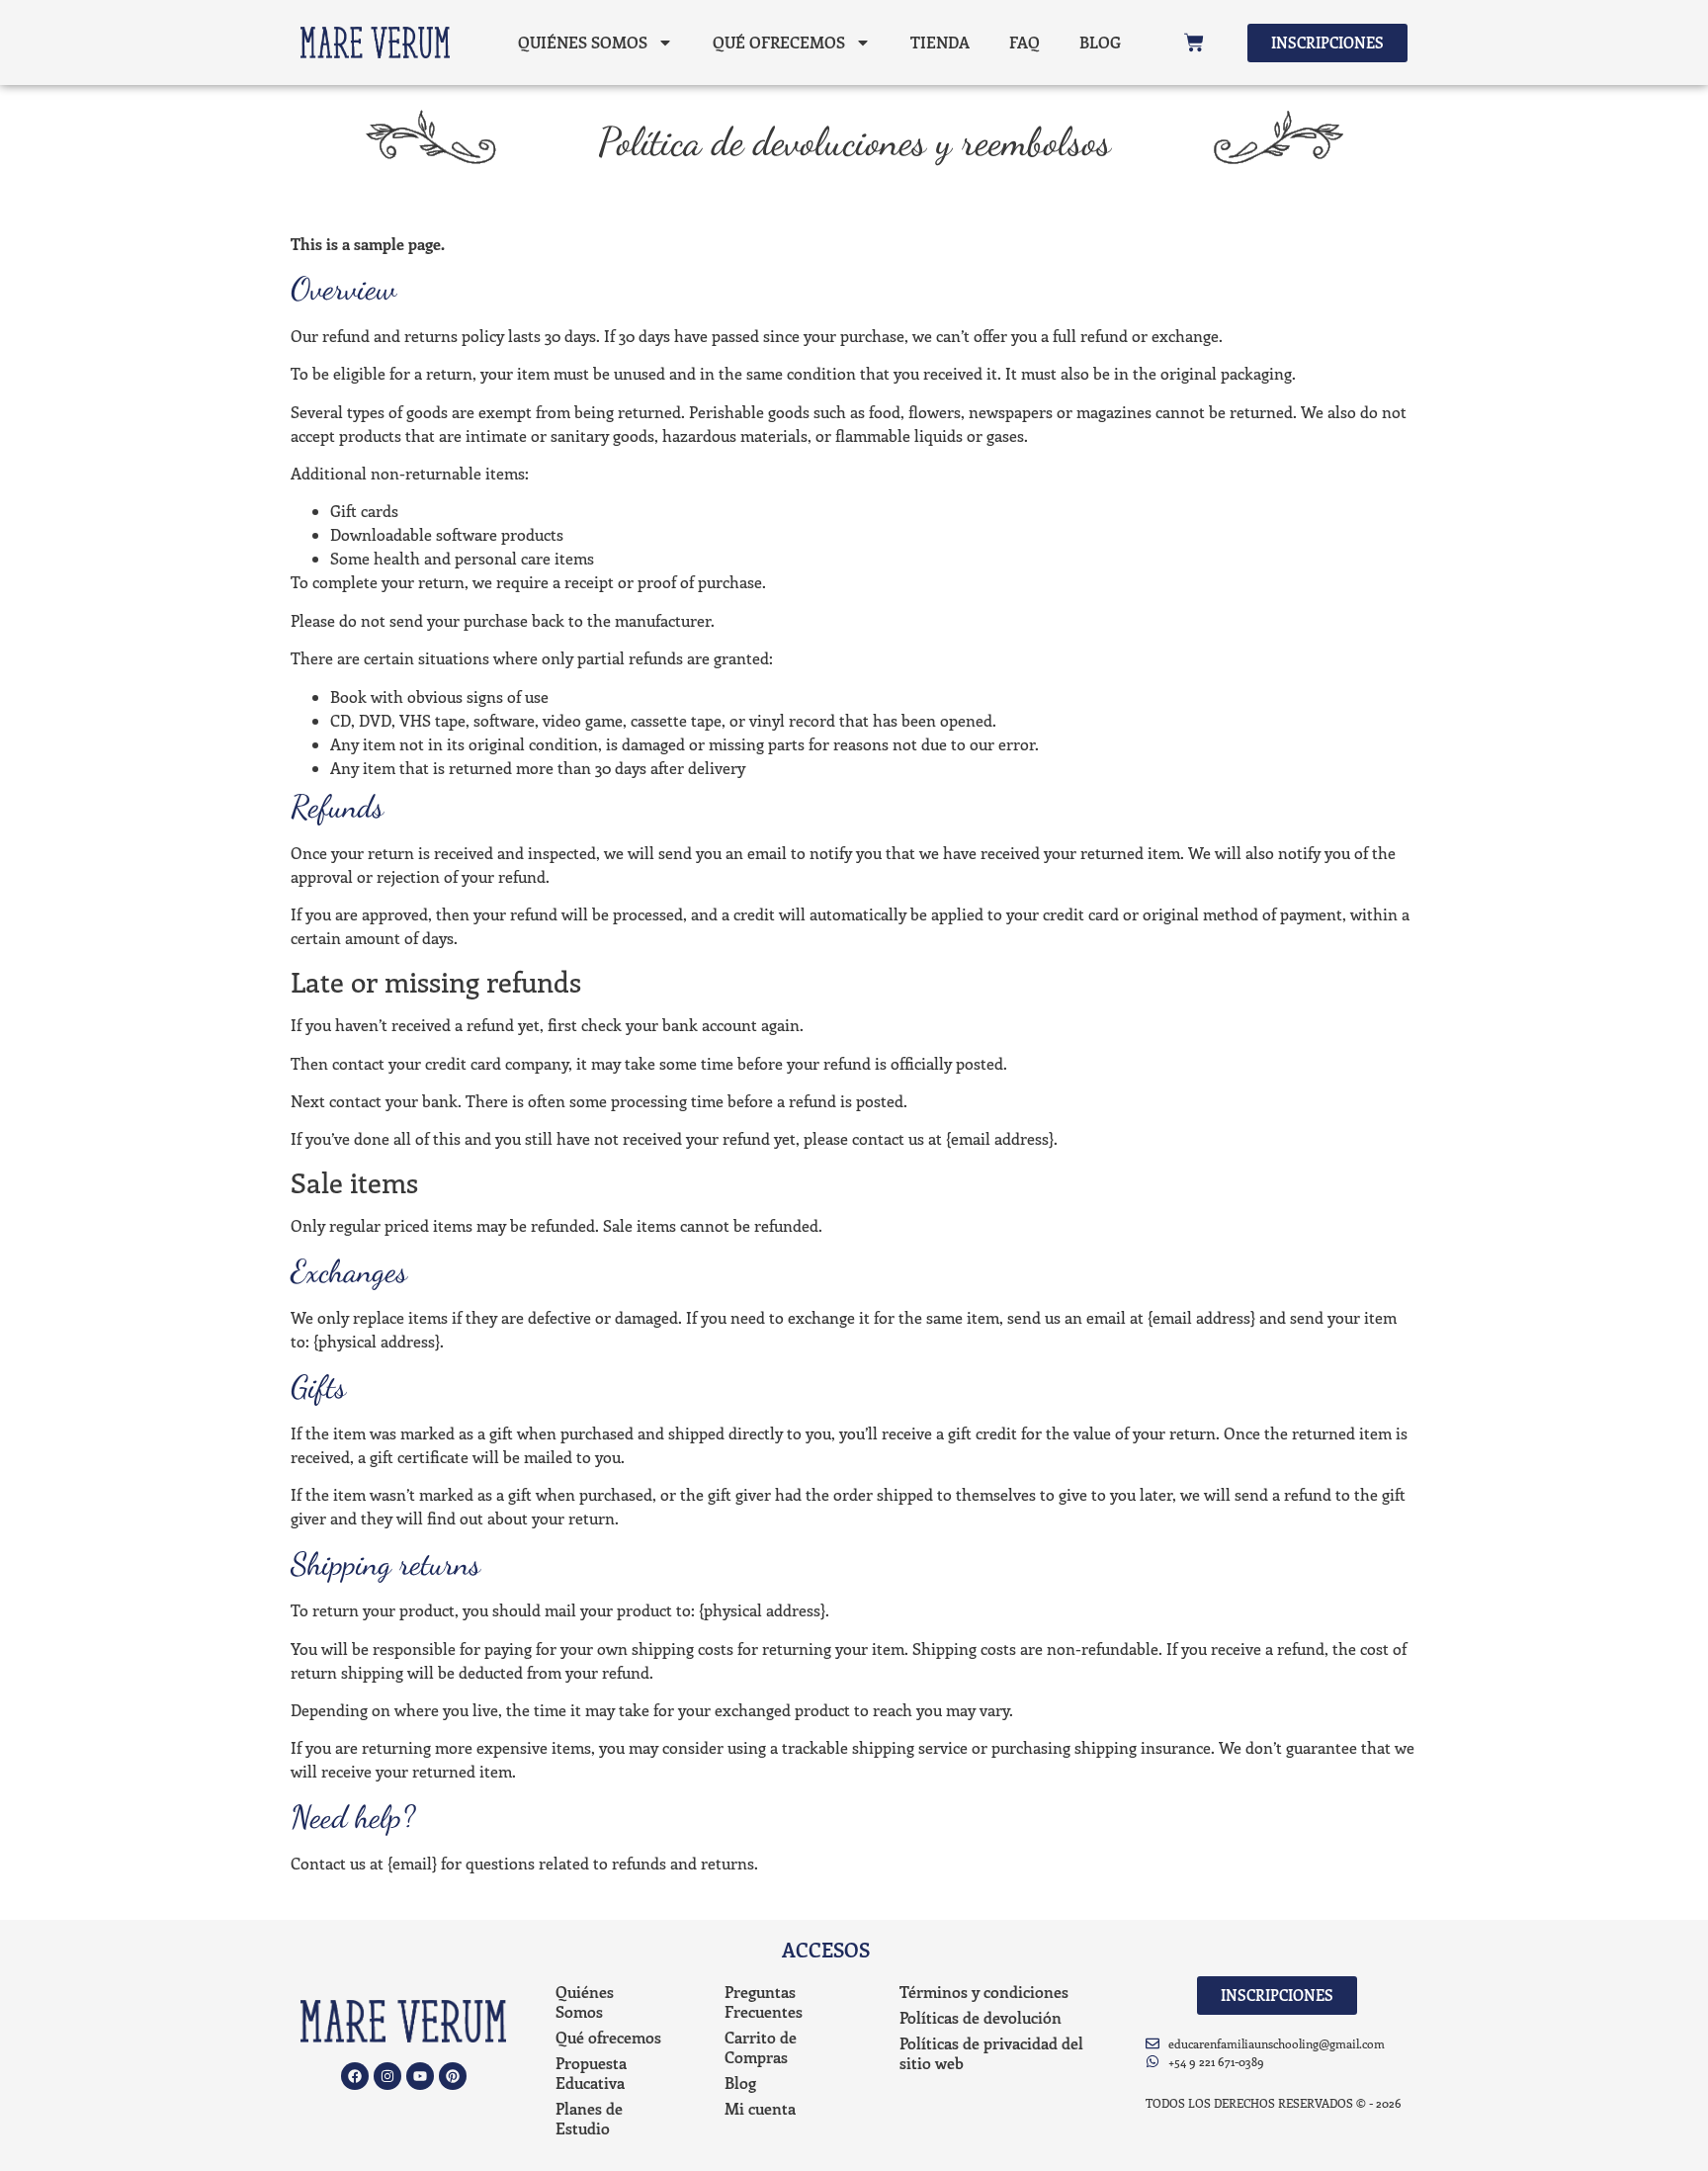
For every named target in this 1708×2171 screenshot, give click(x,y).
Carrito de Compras (761, 2047)
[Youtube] (420, 2076)
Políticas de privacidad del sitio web (991, 2053)
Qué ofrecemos (779, 42)
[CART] (1194, 43)
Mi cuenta (760, 2108)
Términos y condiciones (984, 1992)
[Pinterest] (453, 2076)
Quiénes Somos (583, 42)
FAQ (1025, 42)
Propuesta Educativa (591, 2073)
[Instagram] (387, 2076)
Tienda (940, 42)
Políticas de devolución (981, 2017)
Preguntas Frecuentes (764, 2001)
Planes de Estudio (589, 2118)
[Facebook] (355, 2076)
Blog (1100, 42)
